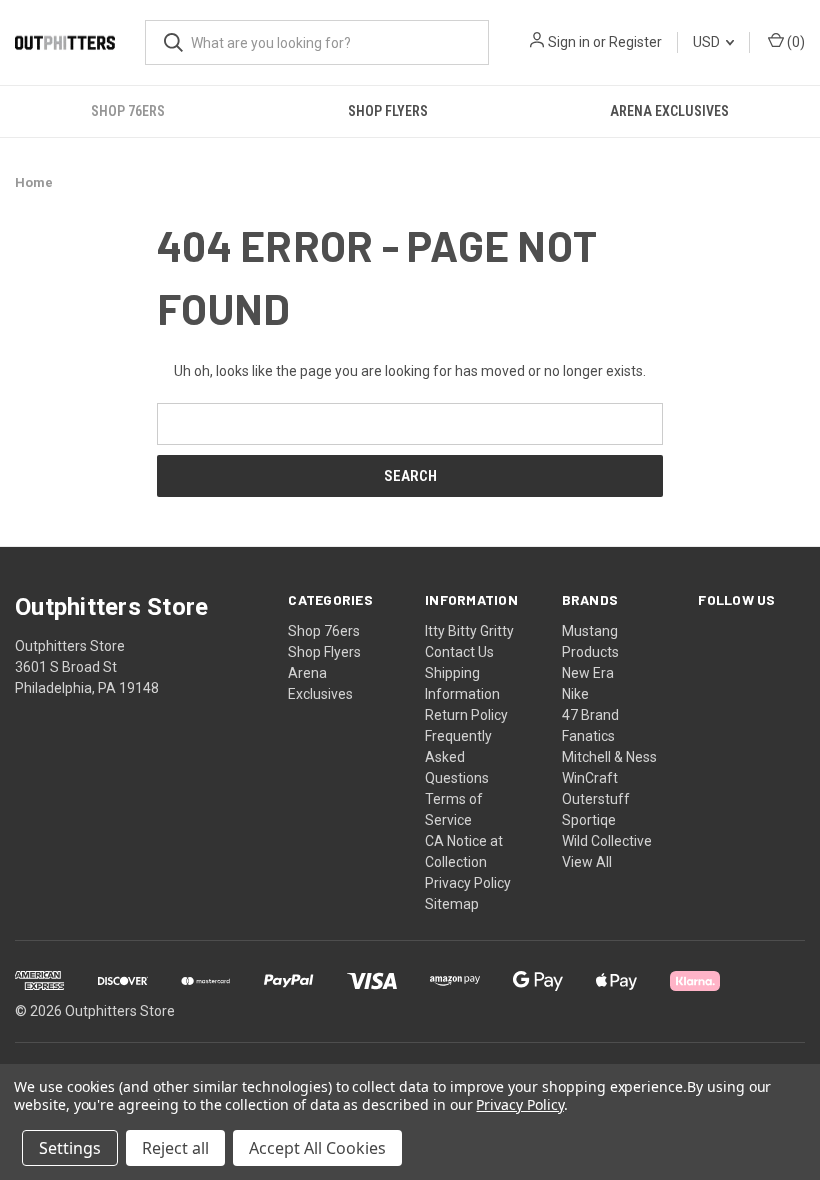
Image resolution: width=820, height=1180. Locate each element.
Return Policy (466, 715)
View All (587, 862)
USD (708, 42)
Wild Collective (607, 841)
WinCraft (590, 778)
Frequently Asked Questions (458, 757)
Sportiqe (589, 820)
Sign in (569, 42)
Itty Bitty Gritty (469, 631)
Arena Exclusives (669, 111)
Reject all (175, 1148)
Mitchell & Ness (609, 757)
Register (635, 42)
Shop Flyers (388, 111)
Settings (70, 1148)
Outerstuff (596, 799)
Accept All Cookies (317, 1148)
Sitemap (452, 904)
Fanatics (588, 736)
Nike (575, 694)
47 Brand (590, 715)
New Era (588, 673)
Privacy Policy (468, 883)
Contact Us (459, 652)
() (794, 42)
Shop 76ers (128, 111)
